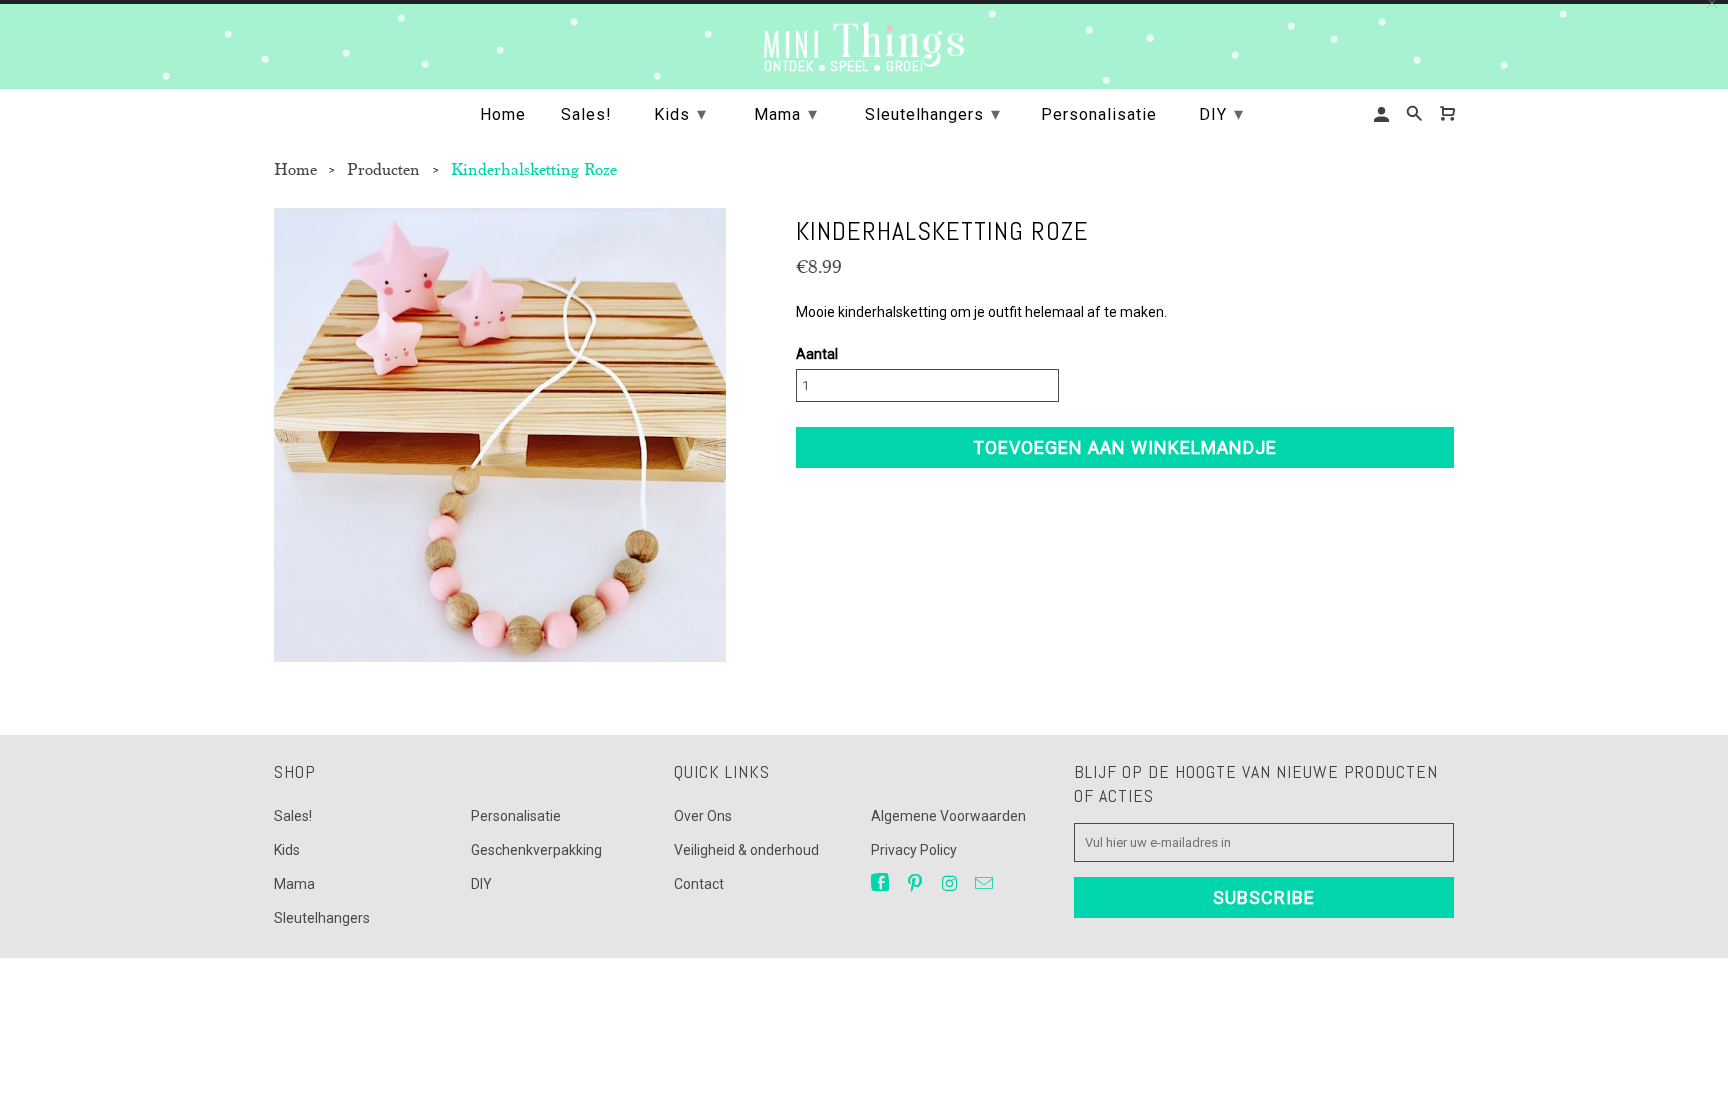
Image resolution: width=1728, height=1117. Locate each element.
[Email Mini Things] (986, 883)
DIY (481, 884)
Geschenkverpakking (536, 850)
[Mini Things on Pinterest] (917, 883)
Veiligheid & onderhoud (746, 850)
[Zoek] (1416, 114)
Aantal (817, 354)
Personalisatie (516, 816)
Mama (294, 884)
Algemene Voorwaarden (948, 816)
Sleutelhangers (322, 918)
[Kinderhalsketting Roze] (500, 435)
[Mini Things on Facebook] (882, 883)
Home (503, 115)
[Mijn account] (1383, 114)
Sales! (293, 816)
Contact (699, 884)
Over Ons (703, 816)
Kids (287, 850)
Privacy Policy (914, 850)
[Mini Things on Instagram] (951, 883)
